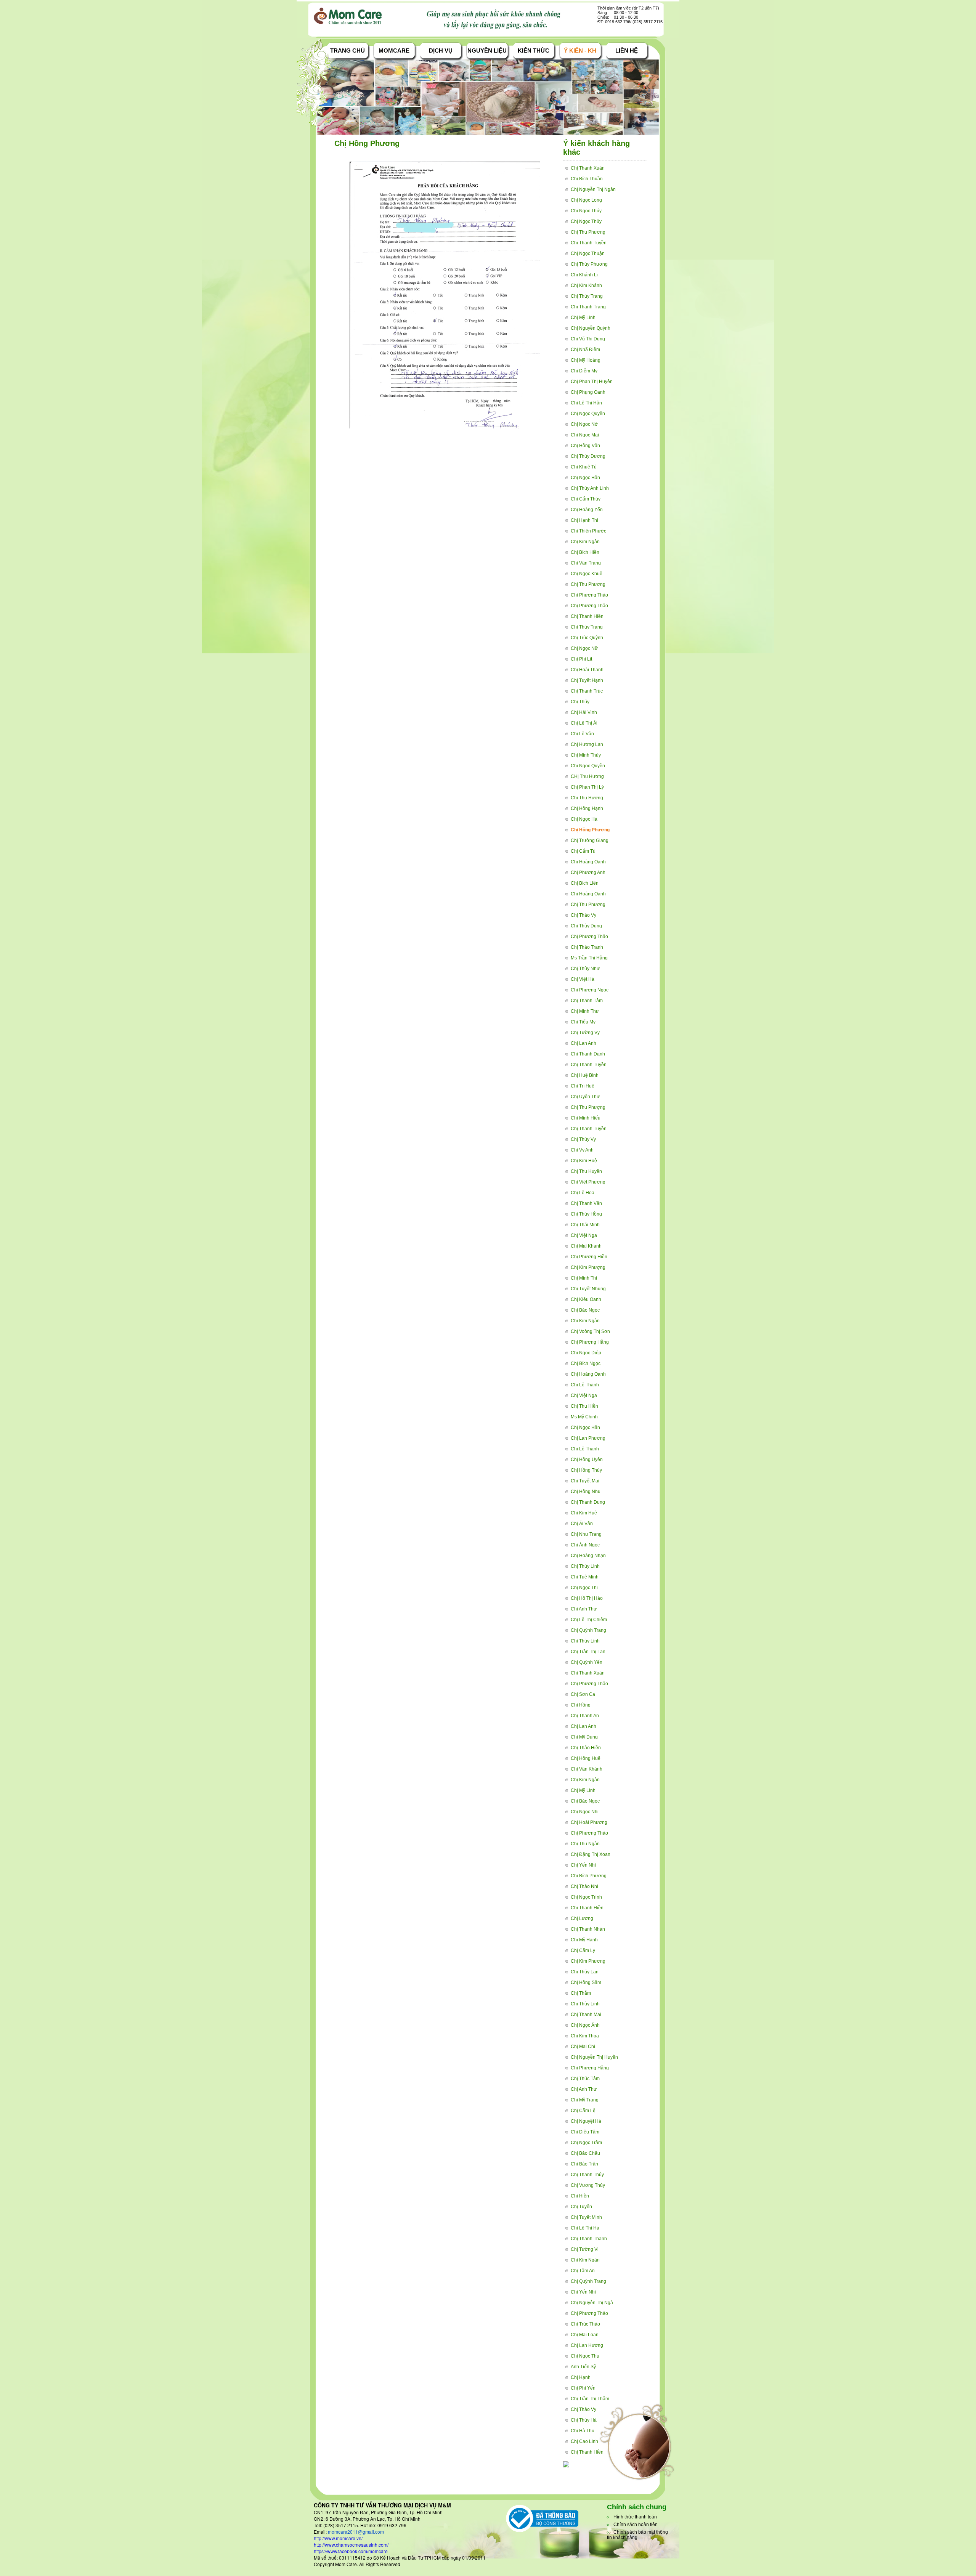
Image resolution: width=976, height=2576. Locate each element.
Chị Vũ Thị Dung (588, 339)
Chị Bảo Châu (585, 2153)
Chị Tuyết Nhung (588, 1289)
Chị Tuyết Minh (586, 2217)
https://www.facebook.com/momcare (351, 2551)
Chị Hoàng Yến (587, 510)
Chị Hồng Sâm (586, 1983)
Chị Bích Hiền (585, 552)
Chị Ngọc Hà (584, 819)
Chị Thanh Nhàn (588, 1929)
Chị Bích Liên (585, 883)
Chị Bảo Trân (584, 2164)
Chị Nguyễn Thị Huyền (594, 2057)
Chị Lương (582, 1918)
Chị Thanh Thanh (589, 2239)
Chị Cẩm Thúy (586, 499)
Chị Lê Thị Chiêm (589, 1620)
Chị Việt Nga (584, 1235)
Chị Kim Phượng (588, 1267)
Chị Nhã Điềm (585, 350)
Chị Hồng (581, 1705)
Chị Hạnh (581, 2377)
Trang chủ (348, 51)
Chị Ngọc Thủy (586, 221)
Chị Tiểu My (583, 1022)
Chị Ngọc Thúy (586, 211)
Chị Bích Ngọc (586, 1363)
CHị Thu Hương (587, 776)
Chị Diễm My (584, 371)
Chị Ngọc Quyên (588, 414)
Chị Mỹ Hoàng (586, 360)
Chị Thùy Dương (588, 456)
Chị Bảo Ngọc (585, 1310)
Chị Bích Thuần (587, 179)
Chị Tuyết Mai (585, 1481)
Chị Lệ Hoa (583, 1193)
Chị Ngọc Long (586, 200)
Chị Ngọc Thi (584, 1588)
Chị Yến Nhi (583, 1865)
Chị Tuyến (581, 2207)
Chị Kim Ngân (585, 542)
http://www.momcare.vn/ (338, 2538)
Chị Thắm (581, 1993)
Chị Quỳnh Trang (588, 1630)
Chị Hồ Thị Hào (587, 1598)
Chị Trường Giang (590, 840)
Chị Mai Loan (585, 2335)
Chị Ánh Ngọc (585, 1545)
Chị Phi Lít (581, 659)
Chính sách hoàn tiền (636, 2525)
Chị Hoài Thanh (587, 670)
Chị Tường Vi (585, 2249)
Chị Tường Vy (585, 1033)
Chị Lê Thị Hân (586, 403)
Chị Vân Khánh (587, 1769)
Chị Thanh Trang (588, 307)
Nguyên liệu (487, 51)
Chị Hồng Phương (590, 830)
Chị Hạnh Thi (584, 520)
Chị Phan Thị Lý (587, 787)
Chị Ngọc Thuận (588, 253)
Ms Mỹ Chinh (584, 1417)
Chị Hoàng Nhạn (588, 1556)
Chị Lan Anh (584, 1043)
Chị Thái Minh (585, 1225)
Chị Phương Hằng (590, 2068)
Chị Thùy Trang (587, 296)
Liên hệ (627, 51)
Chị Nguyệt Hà (586, 2121)
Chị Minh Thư (585, 1011)
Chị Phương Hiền (589, 1257)
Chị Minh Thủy (586, 755)
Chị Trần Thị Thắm (590, 2399)
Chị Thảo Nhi (584, 1886)
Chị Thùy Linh (585, 1566)
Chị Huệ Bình (585, 1075)
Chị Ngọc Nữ (584, 648)
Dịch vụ (441, 51)
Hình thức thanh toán (635, 2517)
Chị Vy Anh (582, 1150)
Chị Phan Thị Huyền (592, 382)
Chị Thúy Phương (589, 264)
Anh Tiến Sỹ (583, 2367)
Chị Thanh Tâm (587, 1001)
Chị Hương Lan (587, 744)
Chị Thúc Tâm (585, 2079)
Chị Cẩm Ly (583, 1950)
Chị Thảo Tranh (587, 947)
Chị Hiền (580, 2196)
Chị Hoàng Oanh (588, 862)
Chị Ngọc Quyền (588, 766)
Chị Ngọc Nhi (585, 1812)
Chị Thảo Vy (584, 915)
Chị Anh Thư (584, 1609)
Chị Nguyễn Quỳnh (591, 328)
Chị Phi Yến (583, 2388)
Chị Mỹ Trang (585, 2100)
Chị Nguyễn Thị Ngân (593, 189)
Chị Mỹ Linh (583, 318)
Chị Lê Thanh (585, 1385)
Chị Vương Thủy (588, 2185)
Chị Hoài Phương (589, 1822)
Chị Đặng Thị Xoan (591, 1854)
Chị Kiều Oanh (586, 1299)
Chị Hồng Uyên (587, 1460)
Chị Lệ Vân (582, 734)
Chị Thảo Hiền (586, 1748)
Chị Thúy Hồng (586, 1214)
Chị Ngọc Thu (585, 2356)
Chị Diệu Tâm (585, 2132)
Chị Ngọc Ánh (585, 2025)
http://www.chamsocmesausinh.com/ (351, 2545)
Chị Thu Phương (588, 232)
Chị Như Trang (586, 1534)
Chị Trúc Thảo (585, 2324)
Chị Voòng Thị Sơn (590, 1331)
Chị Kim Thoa (585, 2036)
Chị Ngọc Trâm (586, 2143)
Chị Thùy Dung (586, 926)
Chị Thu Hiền (584, 1406)
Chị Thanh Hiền (587, 616)
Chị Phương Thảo (589, 595)
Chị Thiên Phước (588, 531)
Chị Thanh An (585, 1716)
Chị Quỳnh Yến (587, 1662)
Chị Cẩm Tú (583, 851)
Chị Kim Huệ (584, 1161)
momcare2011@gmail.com (356, 2532)
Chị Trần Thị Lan (588, 1652)
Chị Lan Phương (588, 1438)
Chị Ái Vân (582, 1524)
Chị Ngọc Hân (585, 478)
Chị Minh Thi (584, 1278)
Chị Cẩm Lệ (583, 2111)
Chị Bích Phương (589, 1876)
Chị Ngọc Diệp (586, 1353)
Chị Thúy (580, 702)
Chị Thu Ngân (585, 1844)
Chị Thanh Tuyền (589, 243)
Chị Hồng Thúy (586, 1470)
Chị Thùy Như (585, 969)
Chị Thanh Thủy (587, 2175)
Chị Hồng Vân (585, 446)
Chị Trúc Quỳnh (587, 638)
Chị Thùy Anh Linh (590, 488)
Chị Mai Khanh (586, 1246)
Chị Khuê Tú (584, 467)
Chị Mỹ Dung (584, 1737)
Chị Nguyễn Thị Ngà (592, 2303)
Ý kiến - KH (580, 51)
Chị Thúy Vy (583, 1139)
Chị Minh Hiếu (586, 1118)
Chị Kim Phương (588, 1961)
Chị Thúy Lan (585, 1972)
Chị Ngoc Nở (584, 424)
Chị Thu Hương (587, 798)
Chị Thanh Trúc (587, 691)
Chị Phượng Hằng (590, 1342)
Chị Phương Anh (588, 873)
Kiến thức (534, 51)
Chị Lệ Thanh (585, 1449)
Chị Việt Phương (588, 1182)
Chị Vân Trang (586, 563)
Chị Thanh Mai (586, 2015)
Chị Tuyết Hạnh (587, 680)
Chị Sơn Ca (583, 1694)
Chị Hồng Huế (586, 1758)
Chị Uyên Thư (585, 1097)
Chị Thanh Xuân (588, 168)
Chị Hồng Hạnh (587, 808)
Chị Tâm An (583, 2271)
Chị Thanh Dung (588, 1502)
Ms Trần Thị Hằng (589, 958)
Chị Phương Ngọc (590, 990)
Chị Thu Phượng (588, 1107)
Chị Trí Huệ (583, 1086)
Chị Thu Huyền (586, 1171)
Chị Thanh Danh (588, 1054)
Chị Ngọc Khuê (587, 574)
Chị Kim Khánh (586, 286)
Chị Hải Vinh (584, 712)
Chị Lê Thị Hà (585, 2228)
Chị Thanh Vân (586, 1203)
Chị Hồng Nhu (586, 1492)
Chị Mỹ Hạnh (584, 1940)
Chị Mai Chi (583, 2047)
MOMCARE (394, 51)
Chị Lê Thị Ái (584, 723)
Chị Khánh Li (584, 275)
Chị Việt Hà (583, 979)
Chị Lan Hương (587, 2345)
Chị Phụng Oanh (588, 392)
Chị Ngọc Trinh (586, 1897)
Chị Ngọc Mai (585, 435)
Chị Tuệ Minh (585, 1577)
